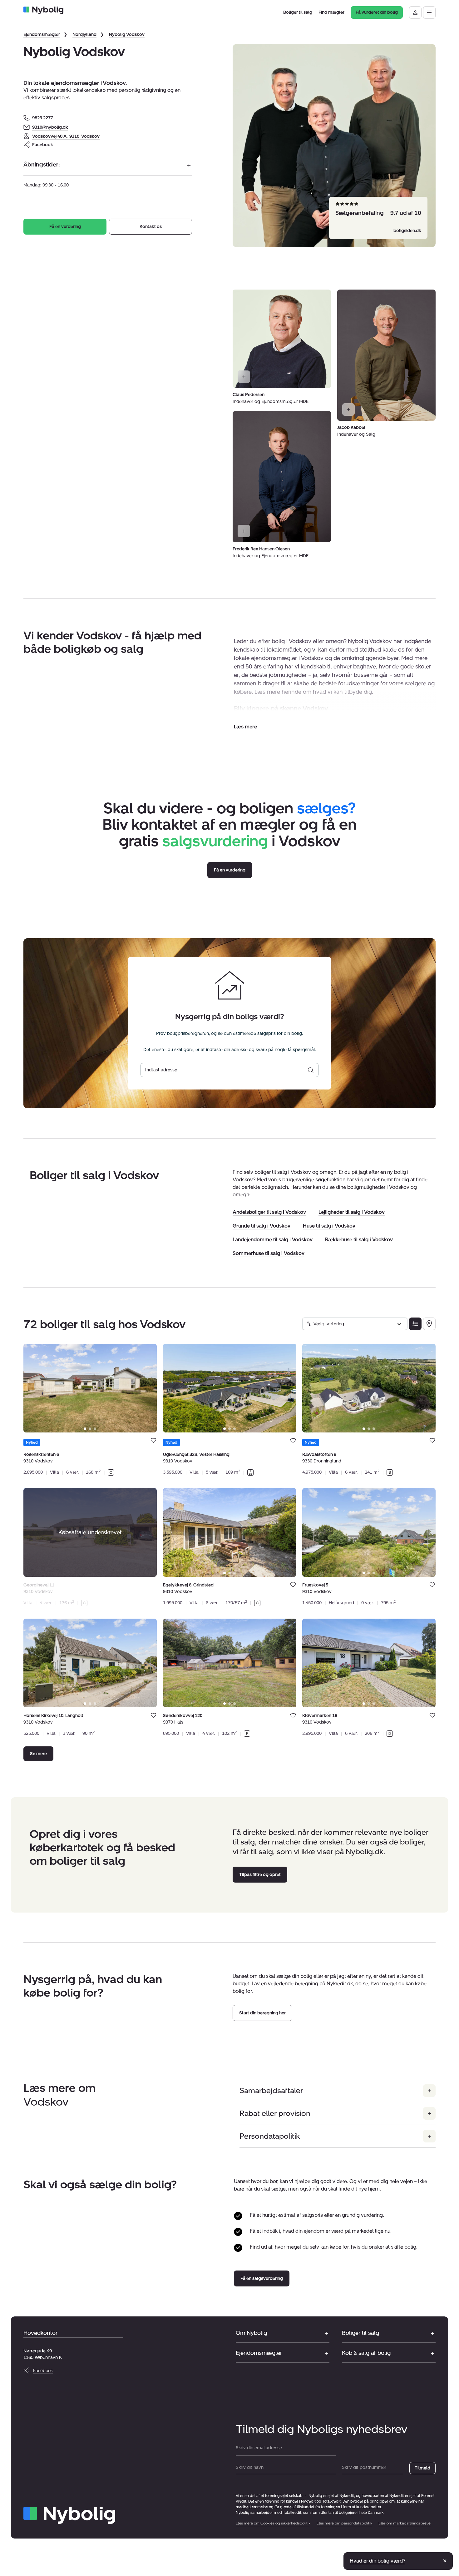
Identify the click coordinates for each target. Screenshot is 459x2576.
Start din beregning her (262, 2013)
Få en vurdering (65, 227)
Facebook (43, 145)
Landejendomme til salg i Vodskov (273, 1240)
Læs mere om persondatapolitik (344, 2523)
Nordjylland (84, 35)
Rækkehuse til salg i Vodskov (359, 1240)
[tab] (85, 1429)
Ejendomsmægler (42, 35)
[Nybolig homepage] (69, 2515)
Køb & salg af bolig (366, 2353)
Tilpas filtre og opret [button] (260, 1874)
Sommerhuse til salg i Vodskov (269, 1253)
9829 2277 (43, 118)
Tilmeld (422, 2468)
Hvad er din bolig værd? (378, 2561)
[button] (245, 727)
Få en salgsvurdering (262, 2278)
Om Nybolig (251, 2333)
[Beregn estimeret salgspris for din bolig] (311, 1070)
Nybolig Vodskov (127, 35)
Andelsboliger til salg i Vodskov (269, 1212)
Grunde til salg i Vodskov (262, 1226)
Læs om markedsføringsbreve (405, 2523)
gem (153, 1440)
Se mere (38, 1754)
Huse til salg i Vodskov (329, 1226)
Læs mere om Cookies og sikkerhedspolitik (273, 2523)
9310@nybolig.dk (50, 127)
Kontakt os (151, 227)
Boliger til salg (360, 2333)
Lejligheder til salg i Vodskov (352, 1212)
